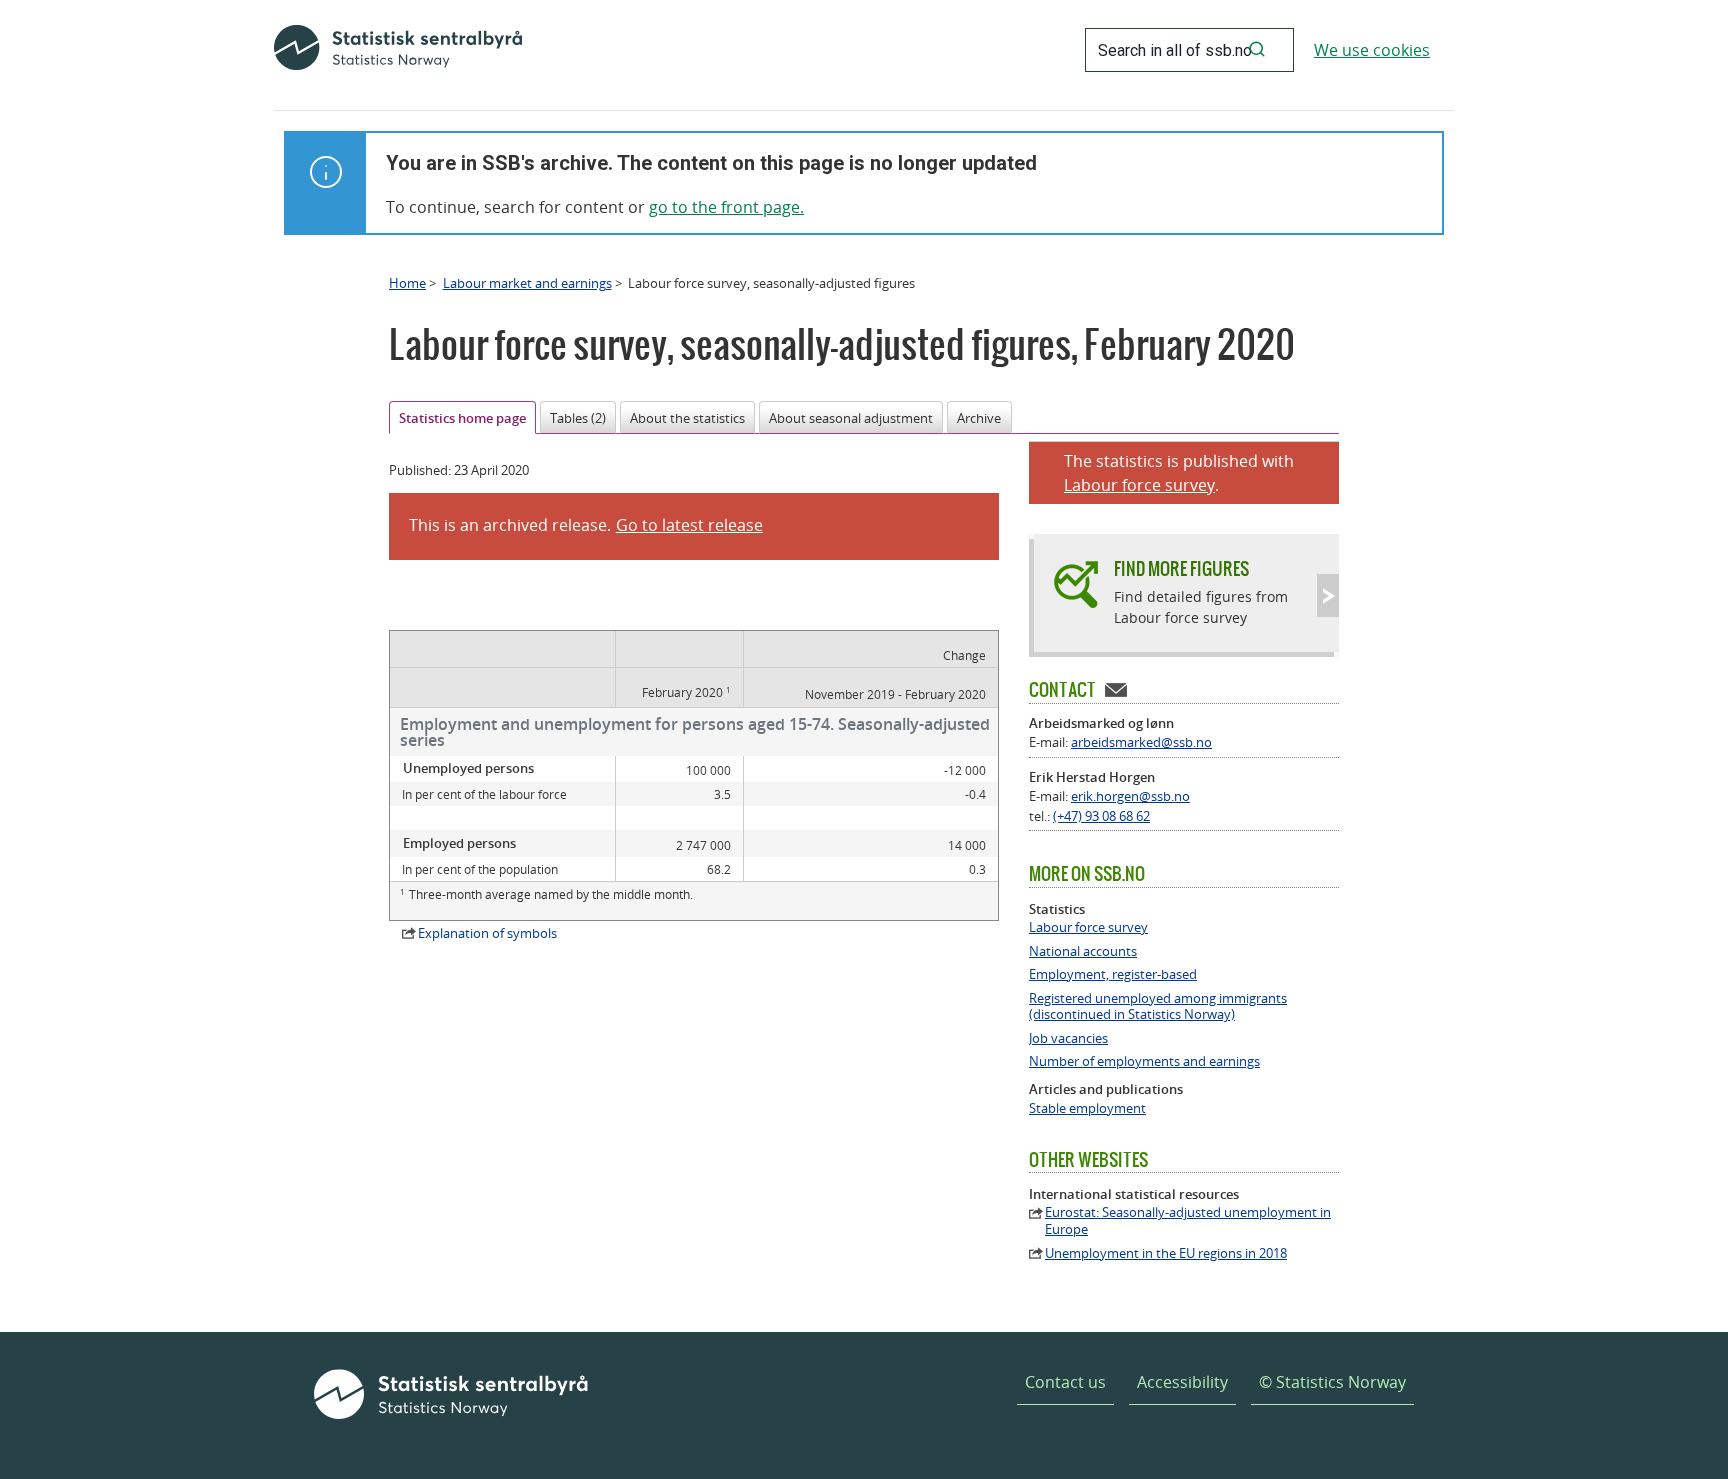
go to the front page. (726, 207)
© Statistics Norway (1332, 1382)
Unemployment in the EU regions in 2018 (1166, 1253)
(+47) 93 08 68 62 (1101, 816)
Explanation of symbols (487, 933)
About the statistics (687, 418)
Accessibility (1182, 1382)
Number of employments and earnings (1144, 1061)
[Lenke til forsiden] (398, 50)
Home (407, 283)
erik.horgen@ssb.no (1130, 796)
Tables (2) (578, 418)
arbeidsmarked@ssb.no (1141, 742)
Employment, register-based (1113, 974)
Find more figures (1181, 568)
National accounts (1083, 951)
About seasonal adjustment (851, 418)
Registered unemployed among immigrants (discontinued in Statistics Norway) (1158, 1007)
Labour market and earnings (527, 283)
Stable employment (1087, 1108)
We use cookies (1372, 50)
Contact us (1065, 1382)
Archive (979, 418)
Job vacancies (1068, 1038)
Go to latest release (689, 525)
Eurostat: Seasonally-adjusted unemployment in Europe (1188, 1221)
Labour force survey (1139, 485)
